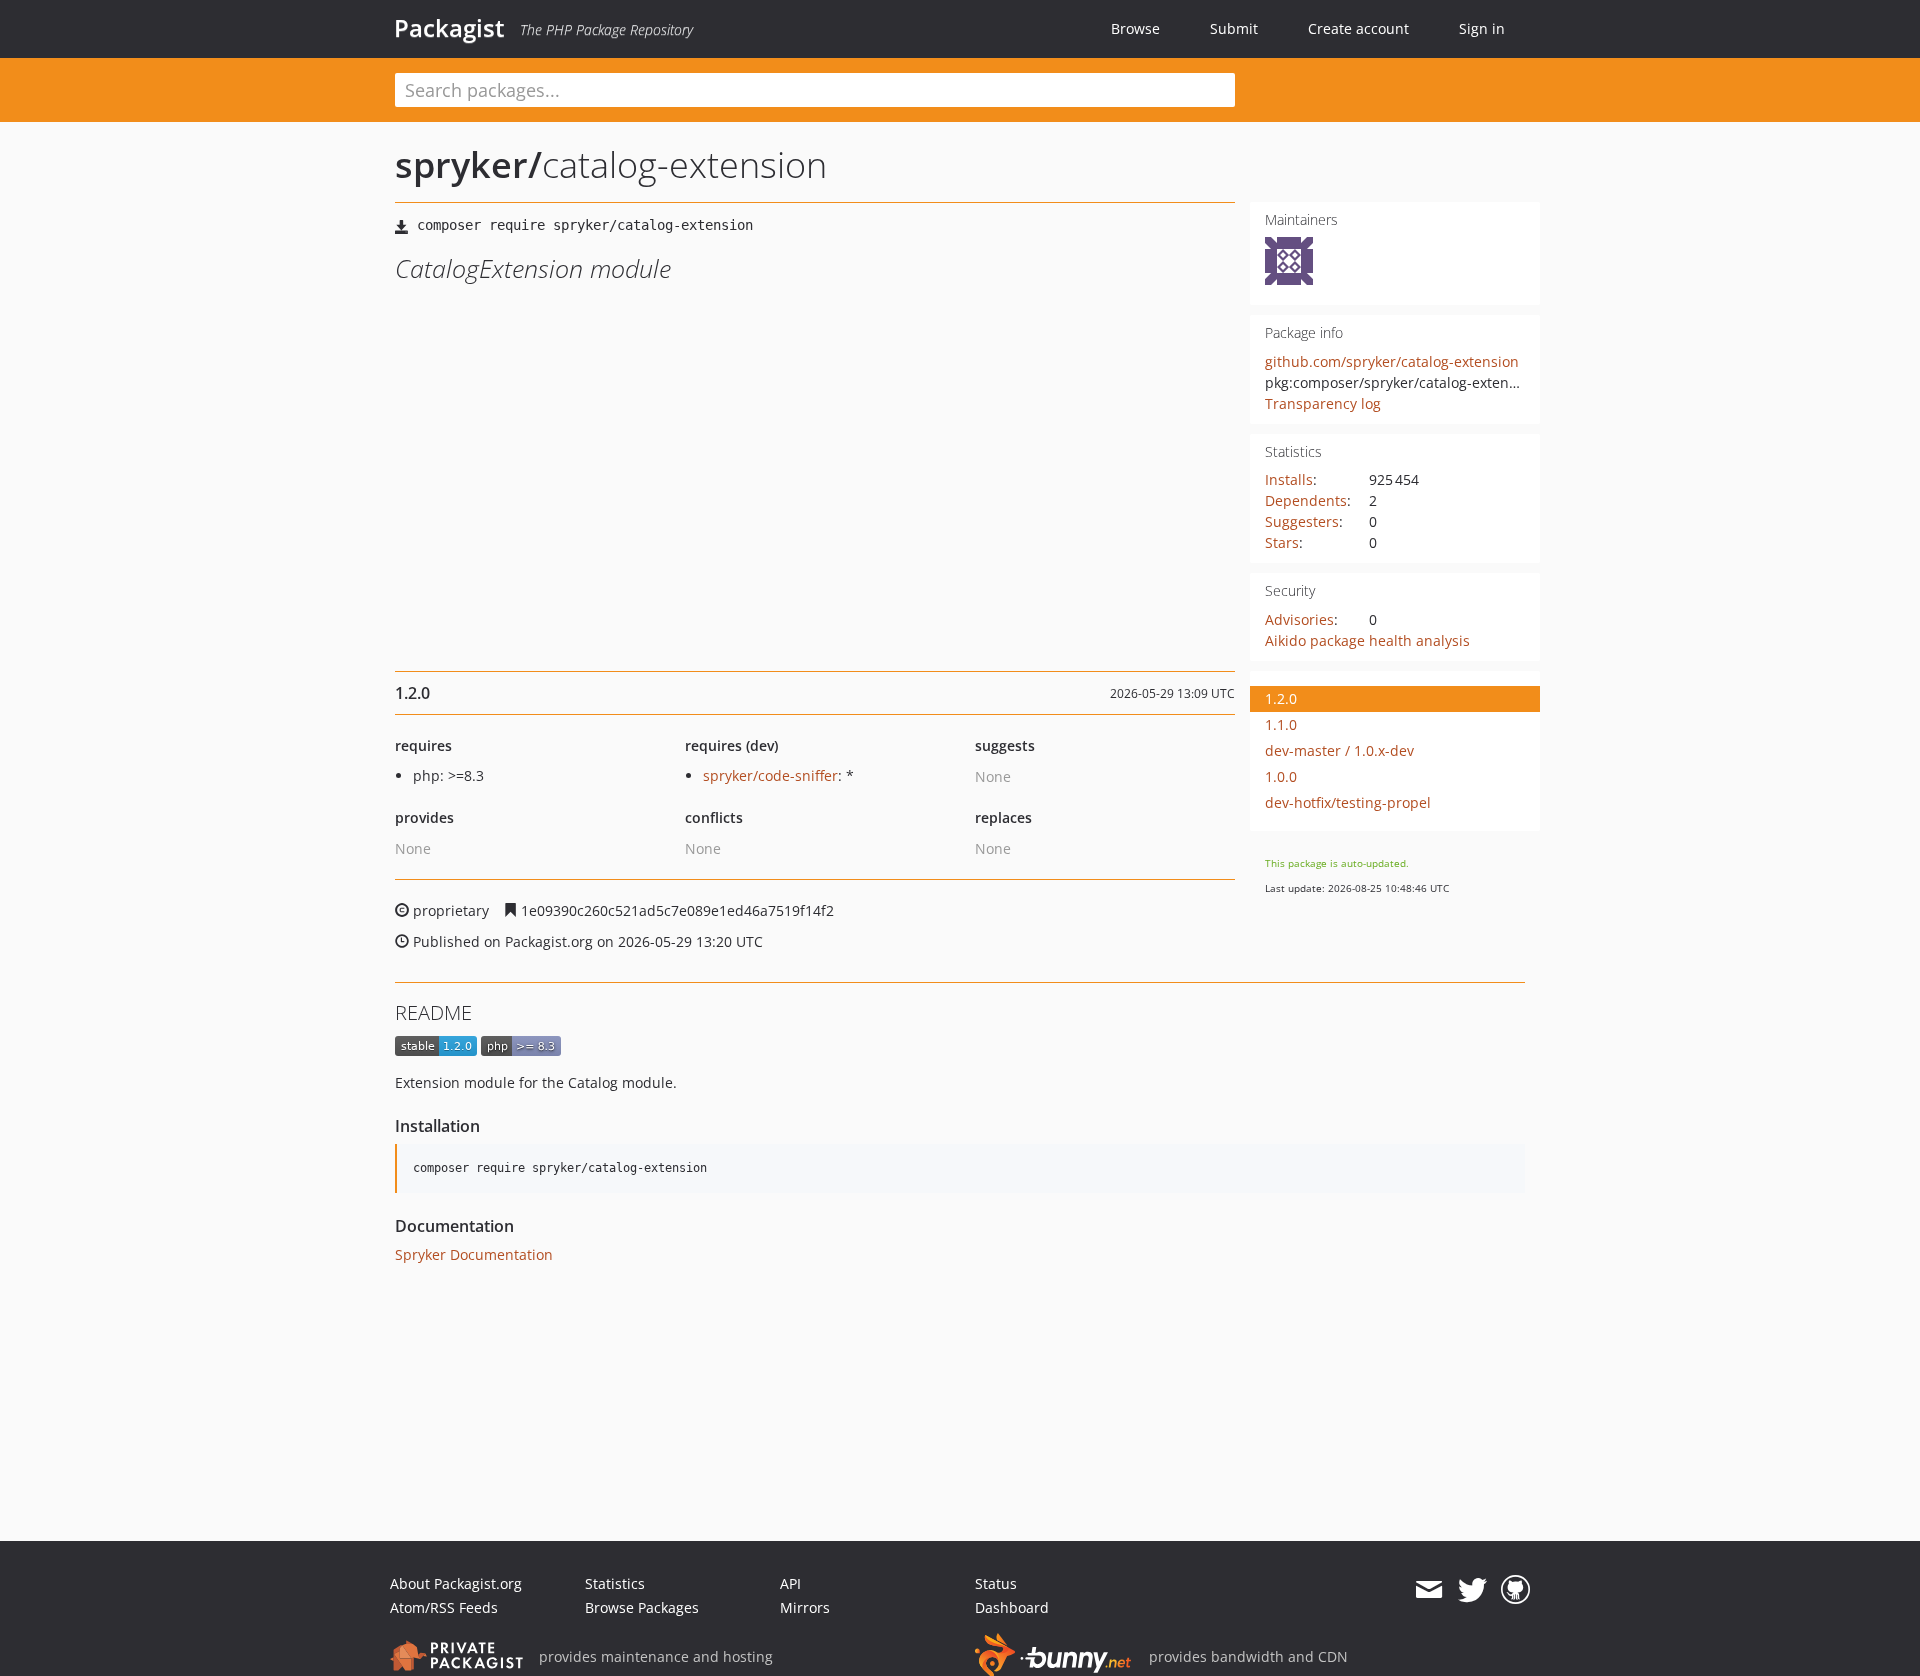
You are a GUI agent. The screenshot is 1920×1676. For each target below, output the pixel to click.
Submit (1234, 28)
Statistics (615, 1583)
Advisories (1299, 619)
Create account (1358, 28)
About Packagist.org (456, 1583)
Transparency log (1323, 403)
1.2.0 (1281, 698)
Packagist (449, 28)
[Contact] (1428, 1590)
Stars (1282, 542)
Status (996, 1583)
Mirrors (805, 1607)
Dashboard (1012, 1607)
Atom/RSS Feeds (444, 1607)
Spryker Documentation (474, 1254)
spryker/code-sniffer (770, 775)
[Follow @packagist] (1472, 1590)
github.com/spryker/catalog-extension (1392, 361)
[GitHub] (1515, 1590)
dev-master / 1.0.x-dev (1339, 750)
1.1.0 (1281, 724)
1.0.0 (1281, 776)
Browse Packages (642, 1607)
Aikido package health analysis (1367, 640)
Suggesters (1302, 521)
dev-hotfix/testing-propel (1348, 802)
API (790, 1583)
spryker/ (468, 164)
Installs (1289, 479)
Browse (1135, 28)
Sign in (1482, 28)
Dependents (1306, 500)
